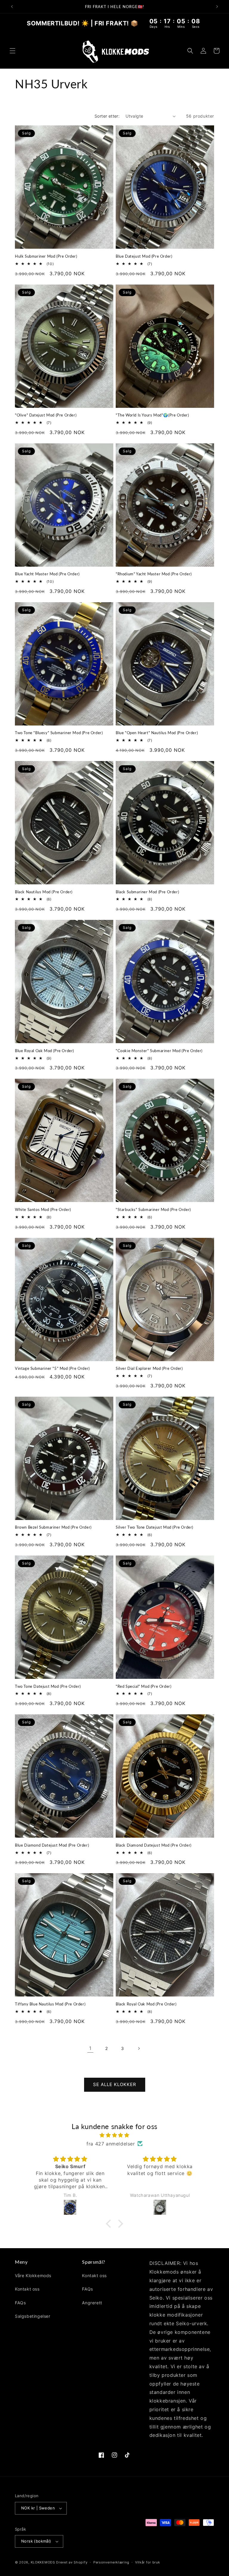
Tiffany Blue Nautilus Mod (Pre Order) (50, 2004)
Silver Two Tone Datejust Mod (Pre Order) (154, 1527)
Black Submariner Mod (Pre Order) (147, 892)
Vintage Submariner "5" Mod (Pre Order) (52, 1368)
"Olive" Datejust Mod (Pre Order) (46, 415)
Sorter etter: (107, 116)
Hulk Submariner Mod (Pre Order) (46, 256)
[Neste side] (139, 2048)
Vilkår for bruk (148, 2562)
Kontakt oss (27, 2289)
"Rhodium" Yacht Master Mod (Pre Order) (154, 574)
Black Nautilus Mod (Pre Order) (44, 892)
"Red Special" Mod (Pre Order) (143, 1686)
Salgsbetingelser (33, 2316)
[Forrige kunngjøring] (12, 7)
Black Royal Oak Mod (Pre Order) (146, 2004)
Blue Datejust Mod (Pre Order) (144, 256)
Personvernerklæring (111, 2562)
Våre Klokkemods (33, 2275)
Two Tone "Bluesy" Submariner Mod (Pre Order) (59, 733)
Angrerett (92, 2303)
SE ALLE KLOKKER (115, 2084)
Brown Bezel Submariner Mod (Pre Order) (53, 1527)
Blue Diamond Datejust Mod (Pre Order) (52, 1845)
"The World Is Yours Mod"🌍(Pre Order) (152, 415)
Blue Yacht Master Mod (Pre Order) (47, 574)
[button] (13, 51)
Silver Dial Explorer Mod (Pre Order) (149, 1368)
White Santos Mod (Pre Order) (43, 1209)
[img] (114, 2135)
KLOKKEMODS (44, 2562)
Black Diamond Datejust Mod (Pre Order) (154, 1845)
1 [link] (90, 2048)
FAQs (20, 2303)
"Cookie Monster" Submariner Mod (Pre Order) (159, 1051)
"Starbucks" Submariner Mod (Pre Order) (153, 1209)
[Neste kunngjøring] (217, 7)
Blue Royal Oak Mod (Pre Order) (44, 1051)
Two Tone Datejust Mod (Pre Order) (48, 1686)
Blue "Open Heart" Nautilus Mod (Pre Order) (157, 733)
